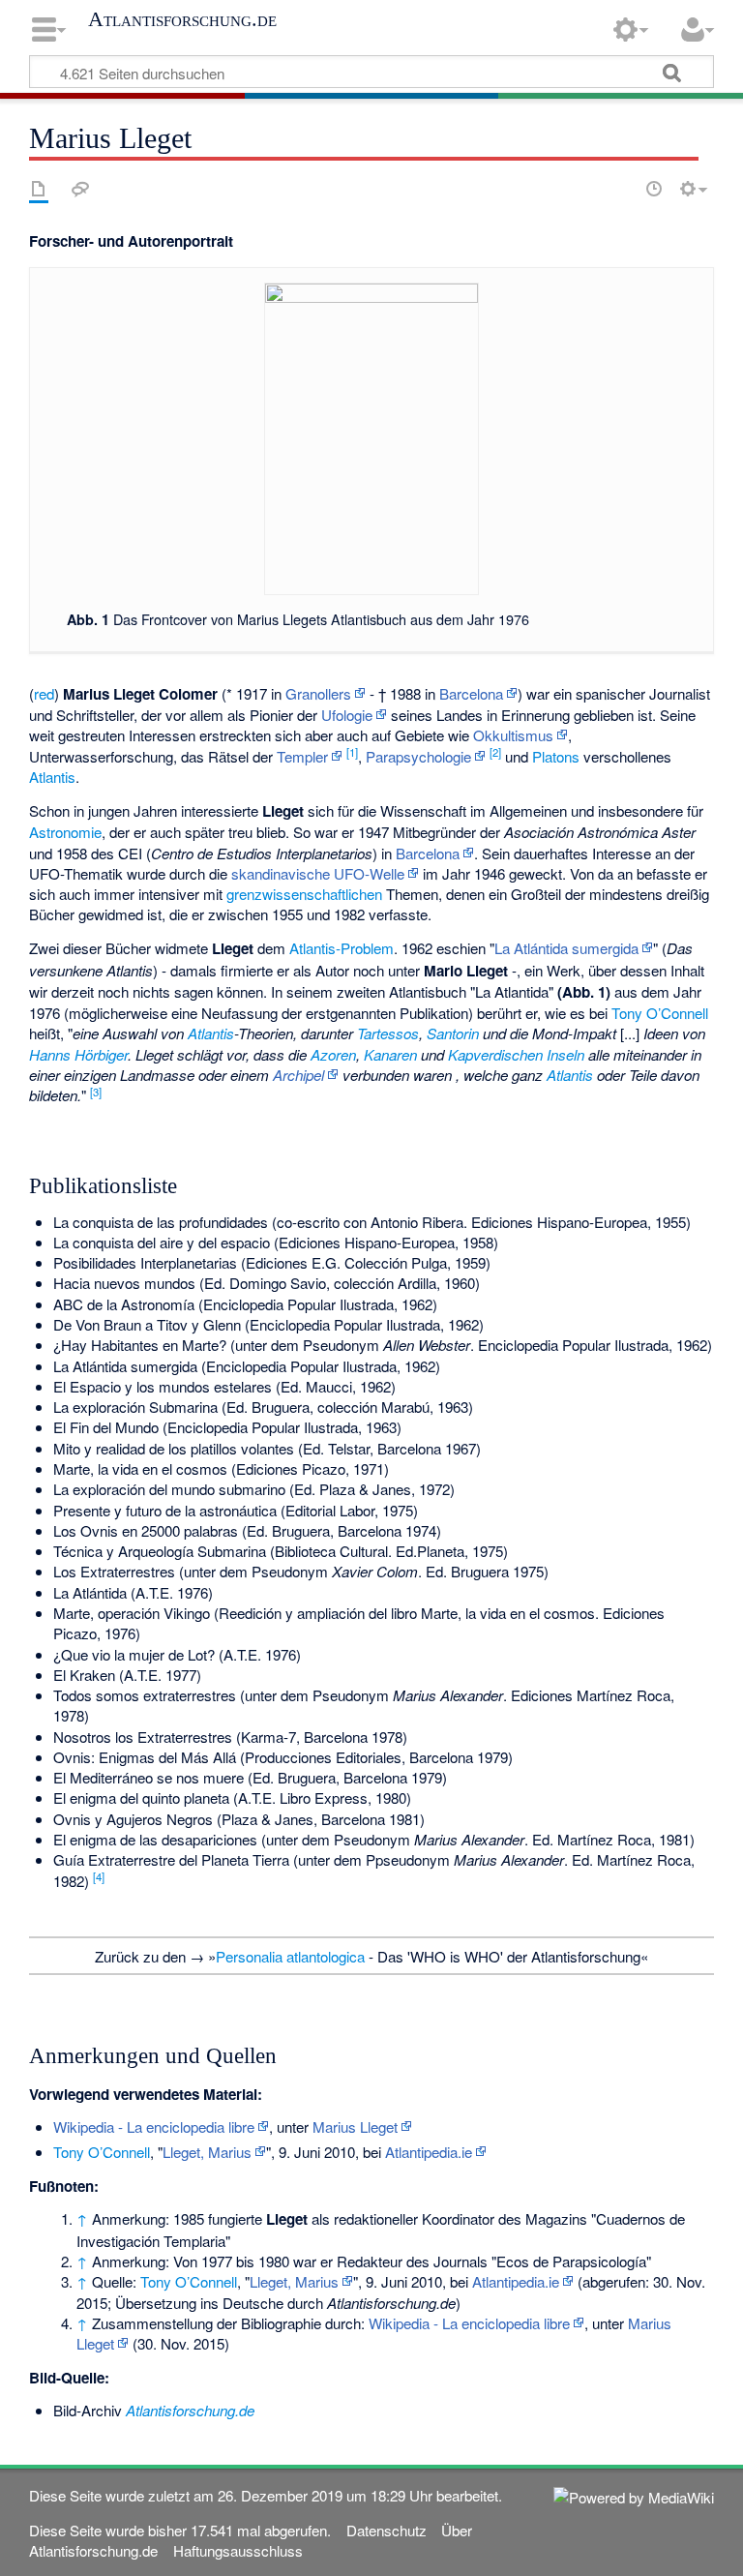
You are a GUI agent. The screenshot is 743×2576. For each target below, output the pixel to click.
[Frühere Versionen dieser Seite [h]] (654, 189)
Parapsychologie (418, 756)
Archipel (298, 1075)
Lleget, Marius (207, 2152)
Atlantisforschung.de (182, 19)
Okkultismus (513, 735)
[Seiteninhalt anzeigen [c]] (39, 189)
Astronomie (65, 832)
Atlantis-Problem (342, 948)
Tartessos (388, 1033)
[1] (352, 752)
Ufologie (347, 715)
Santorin (453, 1033)
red (44, 693)
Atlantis (52, 777)
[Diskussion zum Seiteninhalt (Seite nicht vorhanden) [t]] (80, 189)
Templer (302, 756)
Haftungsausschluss (238, 2550)
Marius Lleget (355, 2127)
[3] (96, 1092)
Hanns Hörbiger (78, 1054)
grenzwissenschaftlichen (304, 894)
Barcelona (471, 693)
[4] (99, 1876)
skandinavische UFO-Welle (318, 873)
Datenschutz (386, 2530)
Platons (556, 756)
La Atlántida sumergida (566, 948)
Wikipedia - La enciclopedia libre (154, 2127)
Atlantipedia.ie (429, 2152)
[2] (495, 752)
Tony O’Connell (660, 1013)
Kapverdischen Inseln (516, 1054)
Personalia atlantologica (290, 1956)
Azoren (333, 1054)
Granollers (318, 693)
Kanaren (390, 1054)
